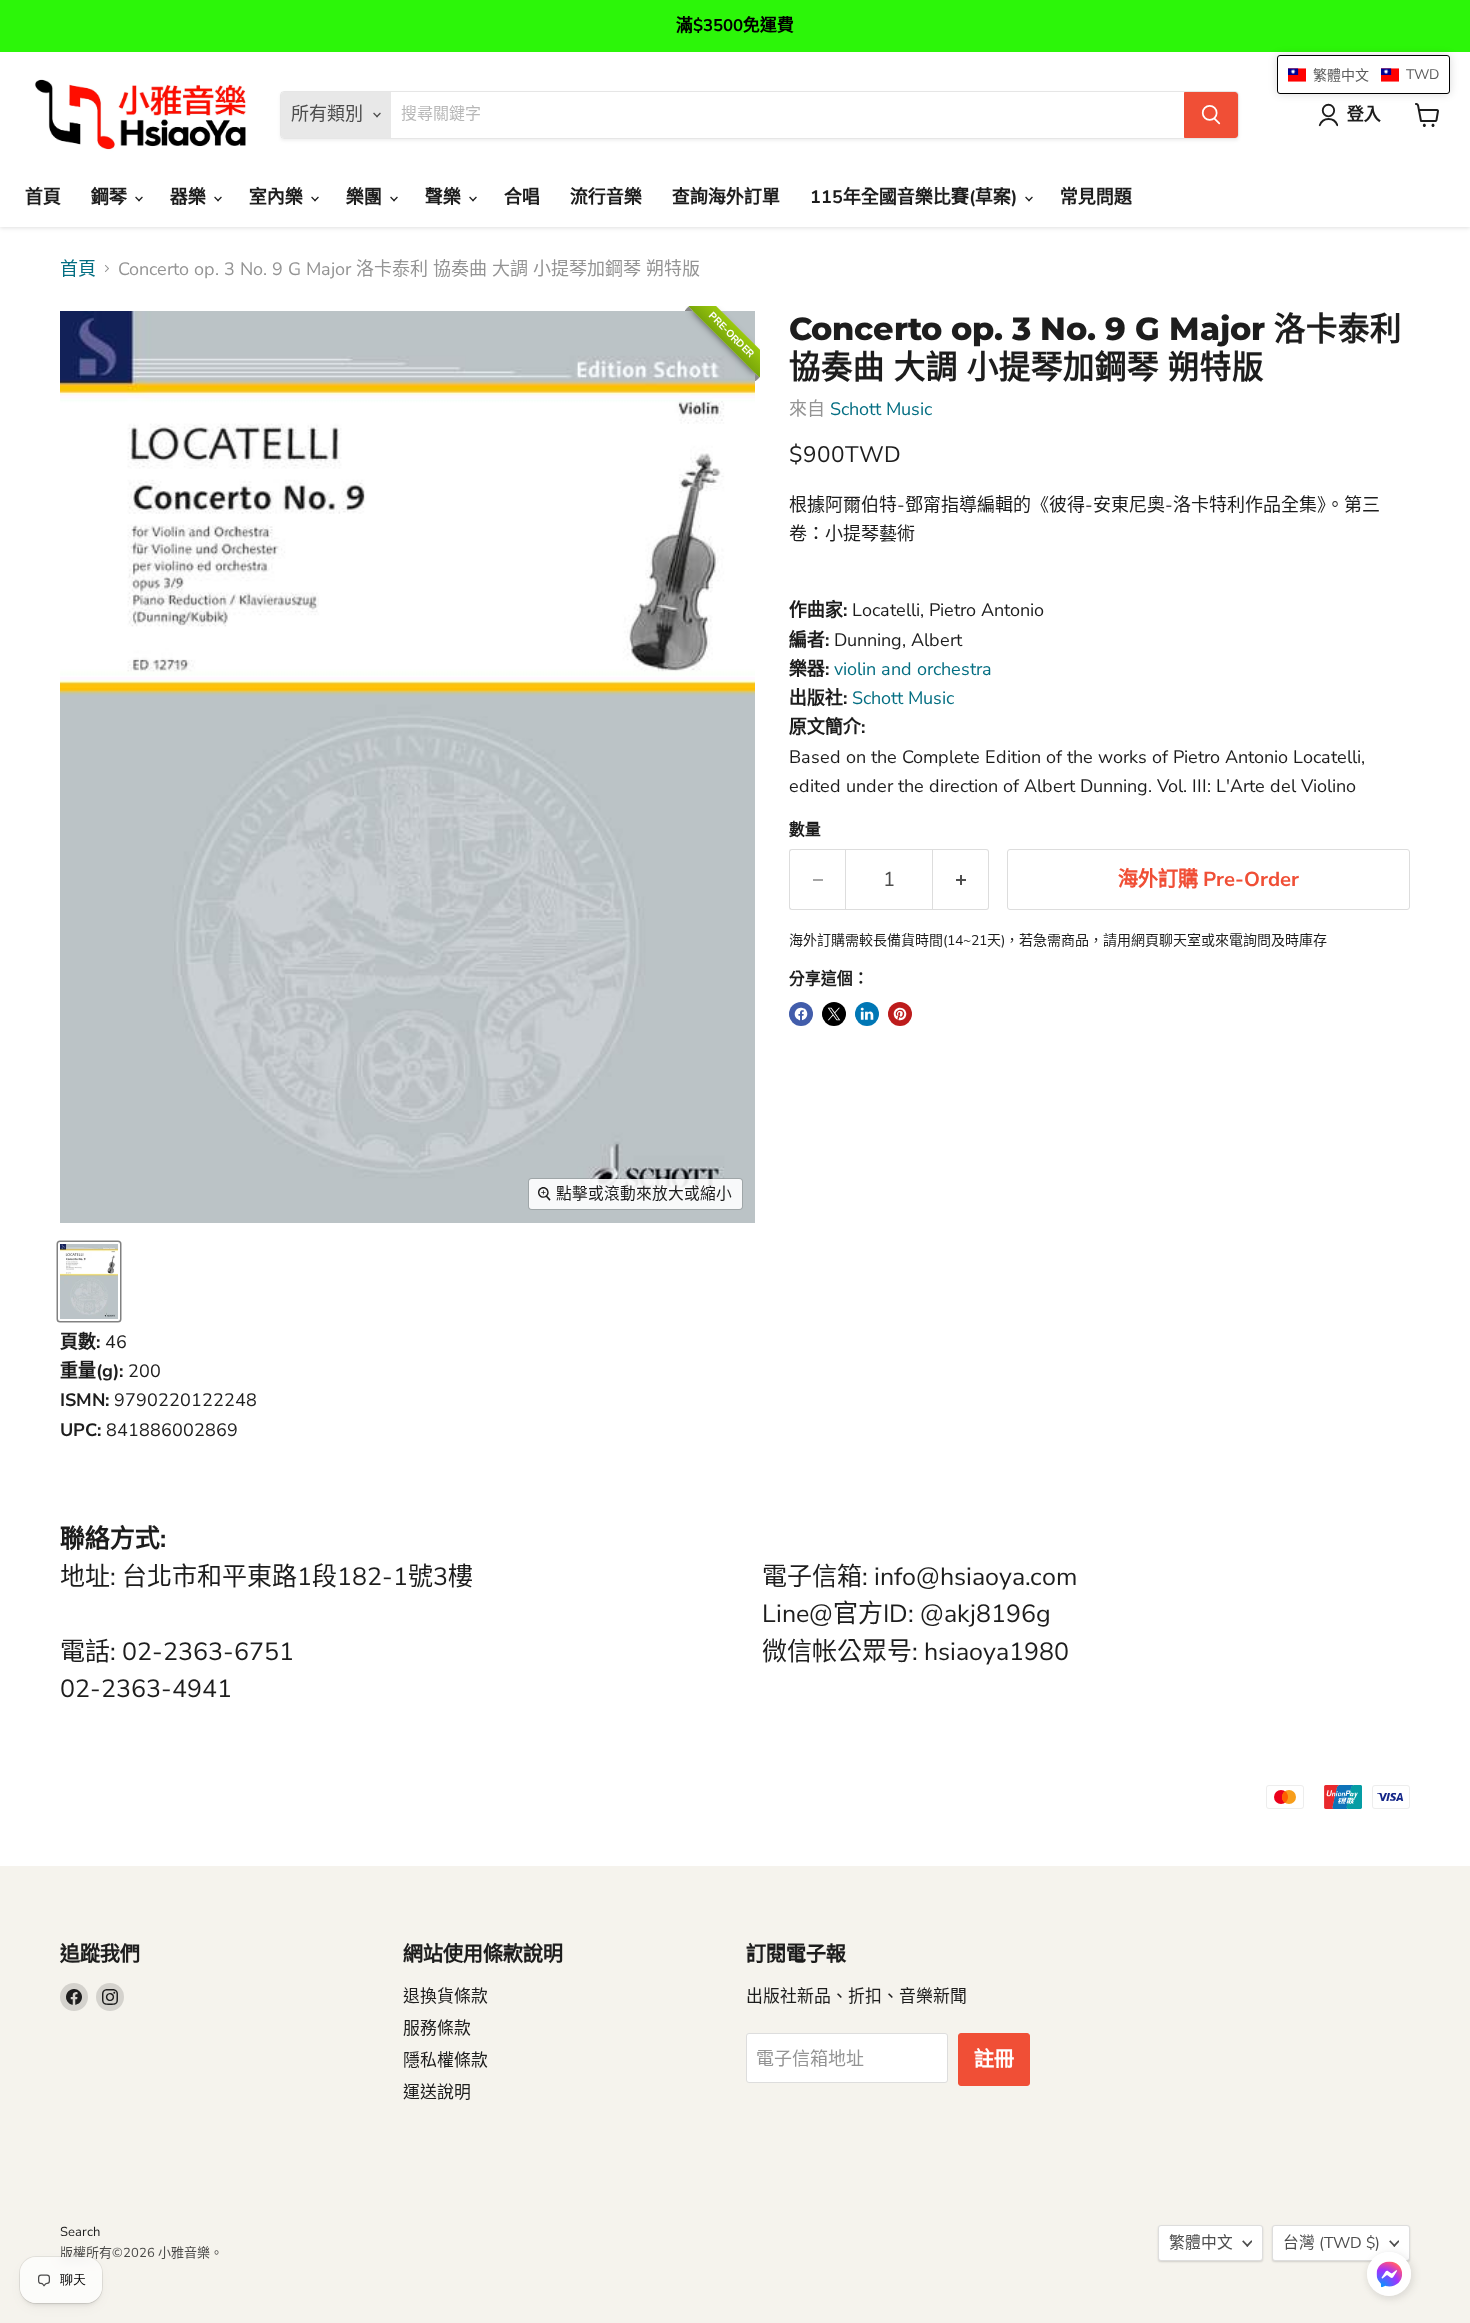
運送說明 (437, 2092)
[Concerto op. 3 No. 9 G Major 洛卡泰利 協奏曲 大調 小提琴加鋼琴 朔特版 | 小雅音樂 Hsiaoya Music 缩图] (89, 1281)
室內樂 (278, 197)
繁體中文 (1201, 2243)
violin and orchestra (913, 669)
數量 (805, 830)
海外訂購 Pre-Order (1208, 879)
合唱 (522, 197)
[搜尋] (1211, 115)
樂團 (366, 197)
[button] (1389, 2276)
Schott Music (881, 409)
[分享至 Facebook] (801, 1014)
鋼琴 (111, 197)
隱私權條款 (445, 2060)
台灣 (1331, 2243)
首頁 (43, 197)
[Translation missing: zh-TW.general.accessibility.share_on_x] (834, 1014)
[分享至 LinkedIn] (867, 1014)
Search (80, 2232)
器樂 (190, 197)
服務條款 (437, 2028)
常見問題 (1096, 197)
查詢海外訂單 (726, 197)
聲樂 (445, 197)
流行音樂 (606, 197)
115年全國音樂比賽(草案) (916, 197)
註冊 (994, 2059)
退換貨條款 (445, 1996)
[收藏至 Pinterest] (900, 1014)
